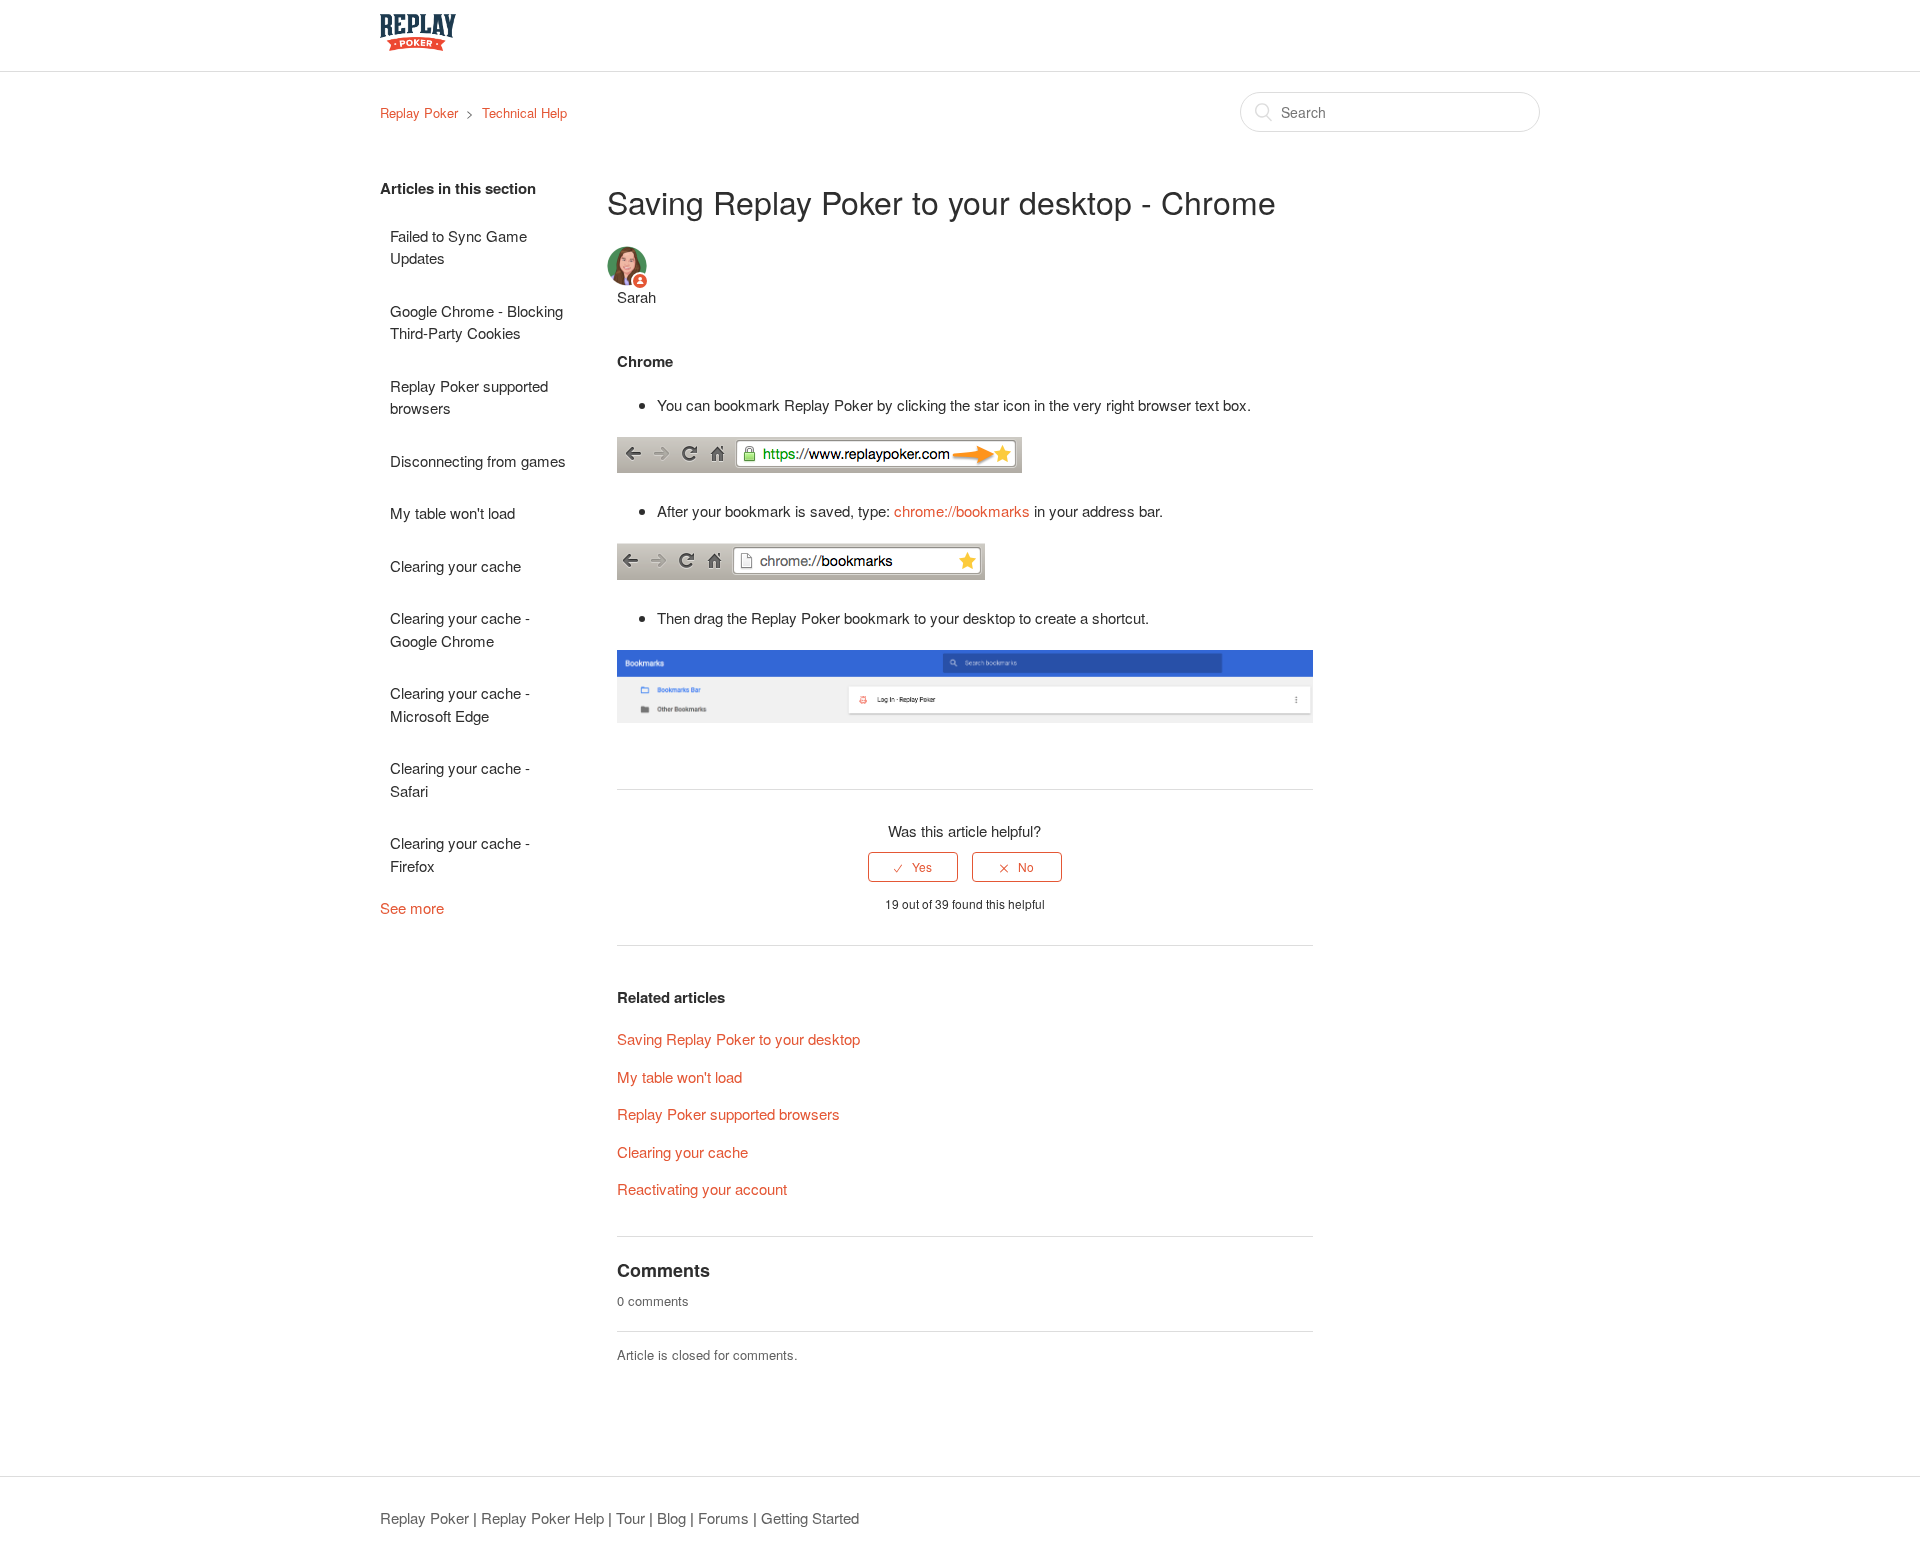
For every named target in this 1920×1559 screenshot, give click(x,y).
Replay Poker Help (542, 1517)
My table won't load (452, 512)
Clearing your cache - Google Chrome (460, 629)
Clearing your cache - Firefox (460, 854)
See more (412, 907)
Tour (630, 1517)
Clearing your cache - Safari (460, 779)
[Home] (418, 44)
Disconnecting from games (478, 460)
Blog (671, 1517)
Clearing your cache (455, 565)
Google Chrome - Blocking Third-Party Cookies (476, 322)
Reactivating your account (702, 1188)
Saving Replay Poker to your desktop (738, 1038)
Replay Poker (419, 112)
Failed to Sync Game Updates (458, 247)
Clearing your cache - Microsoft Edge (460, 704)
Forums (723, 1517)
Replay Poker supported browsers (469, 397)
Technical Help (524, 112)
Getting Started (810, 1517)
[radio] (913, 867)
